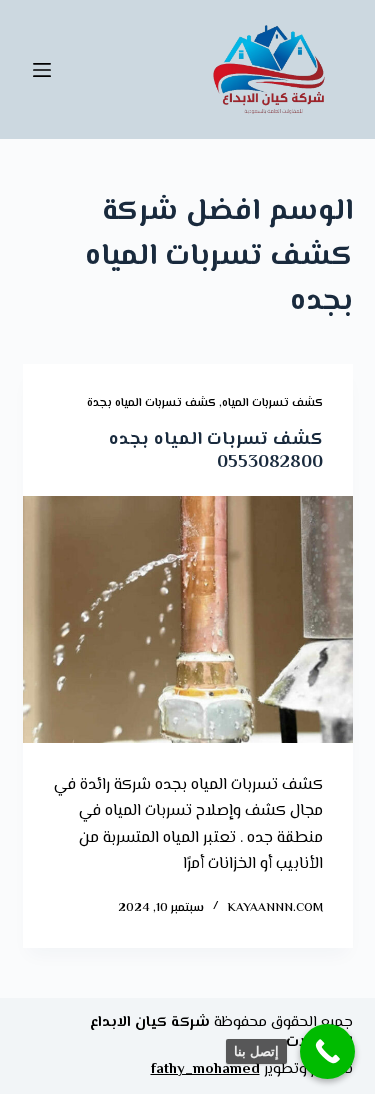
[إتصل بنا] (327, 1051)
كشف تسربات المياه (272, 403)
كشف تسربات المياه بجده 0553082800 (216, 451)
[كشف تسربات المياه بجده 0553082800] (188, 620)
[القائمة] (42, 70)
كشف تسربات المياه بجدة (151, 403)
